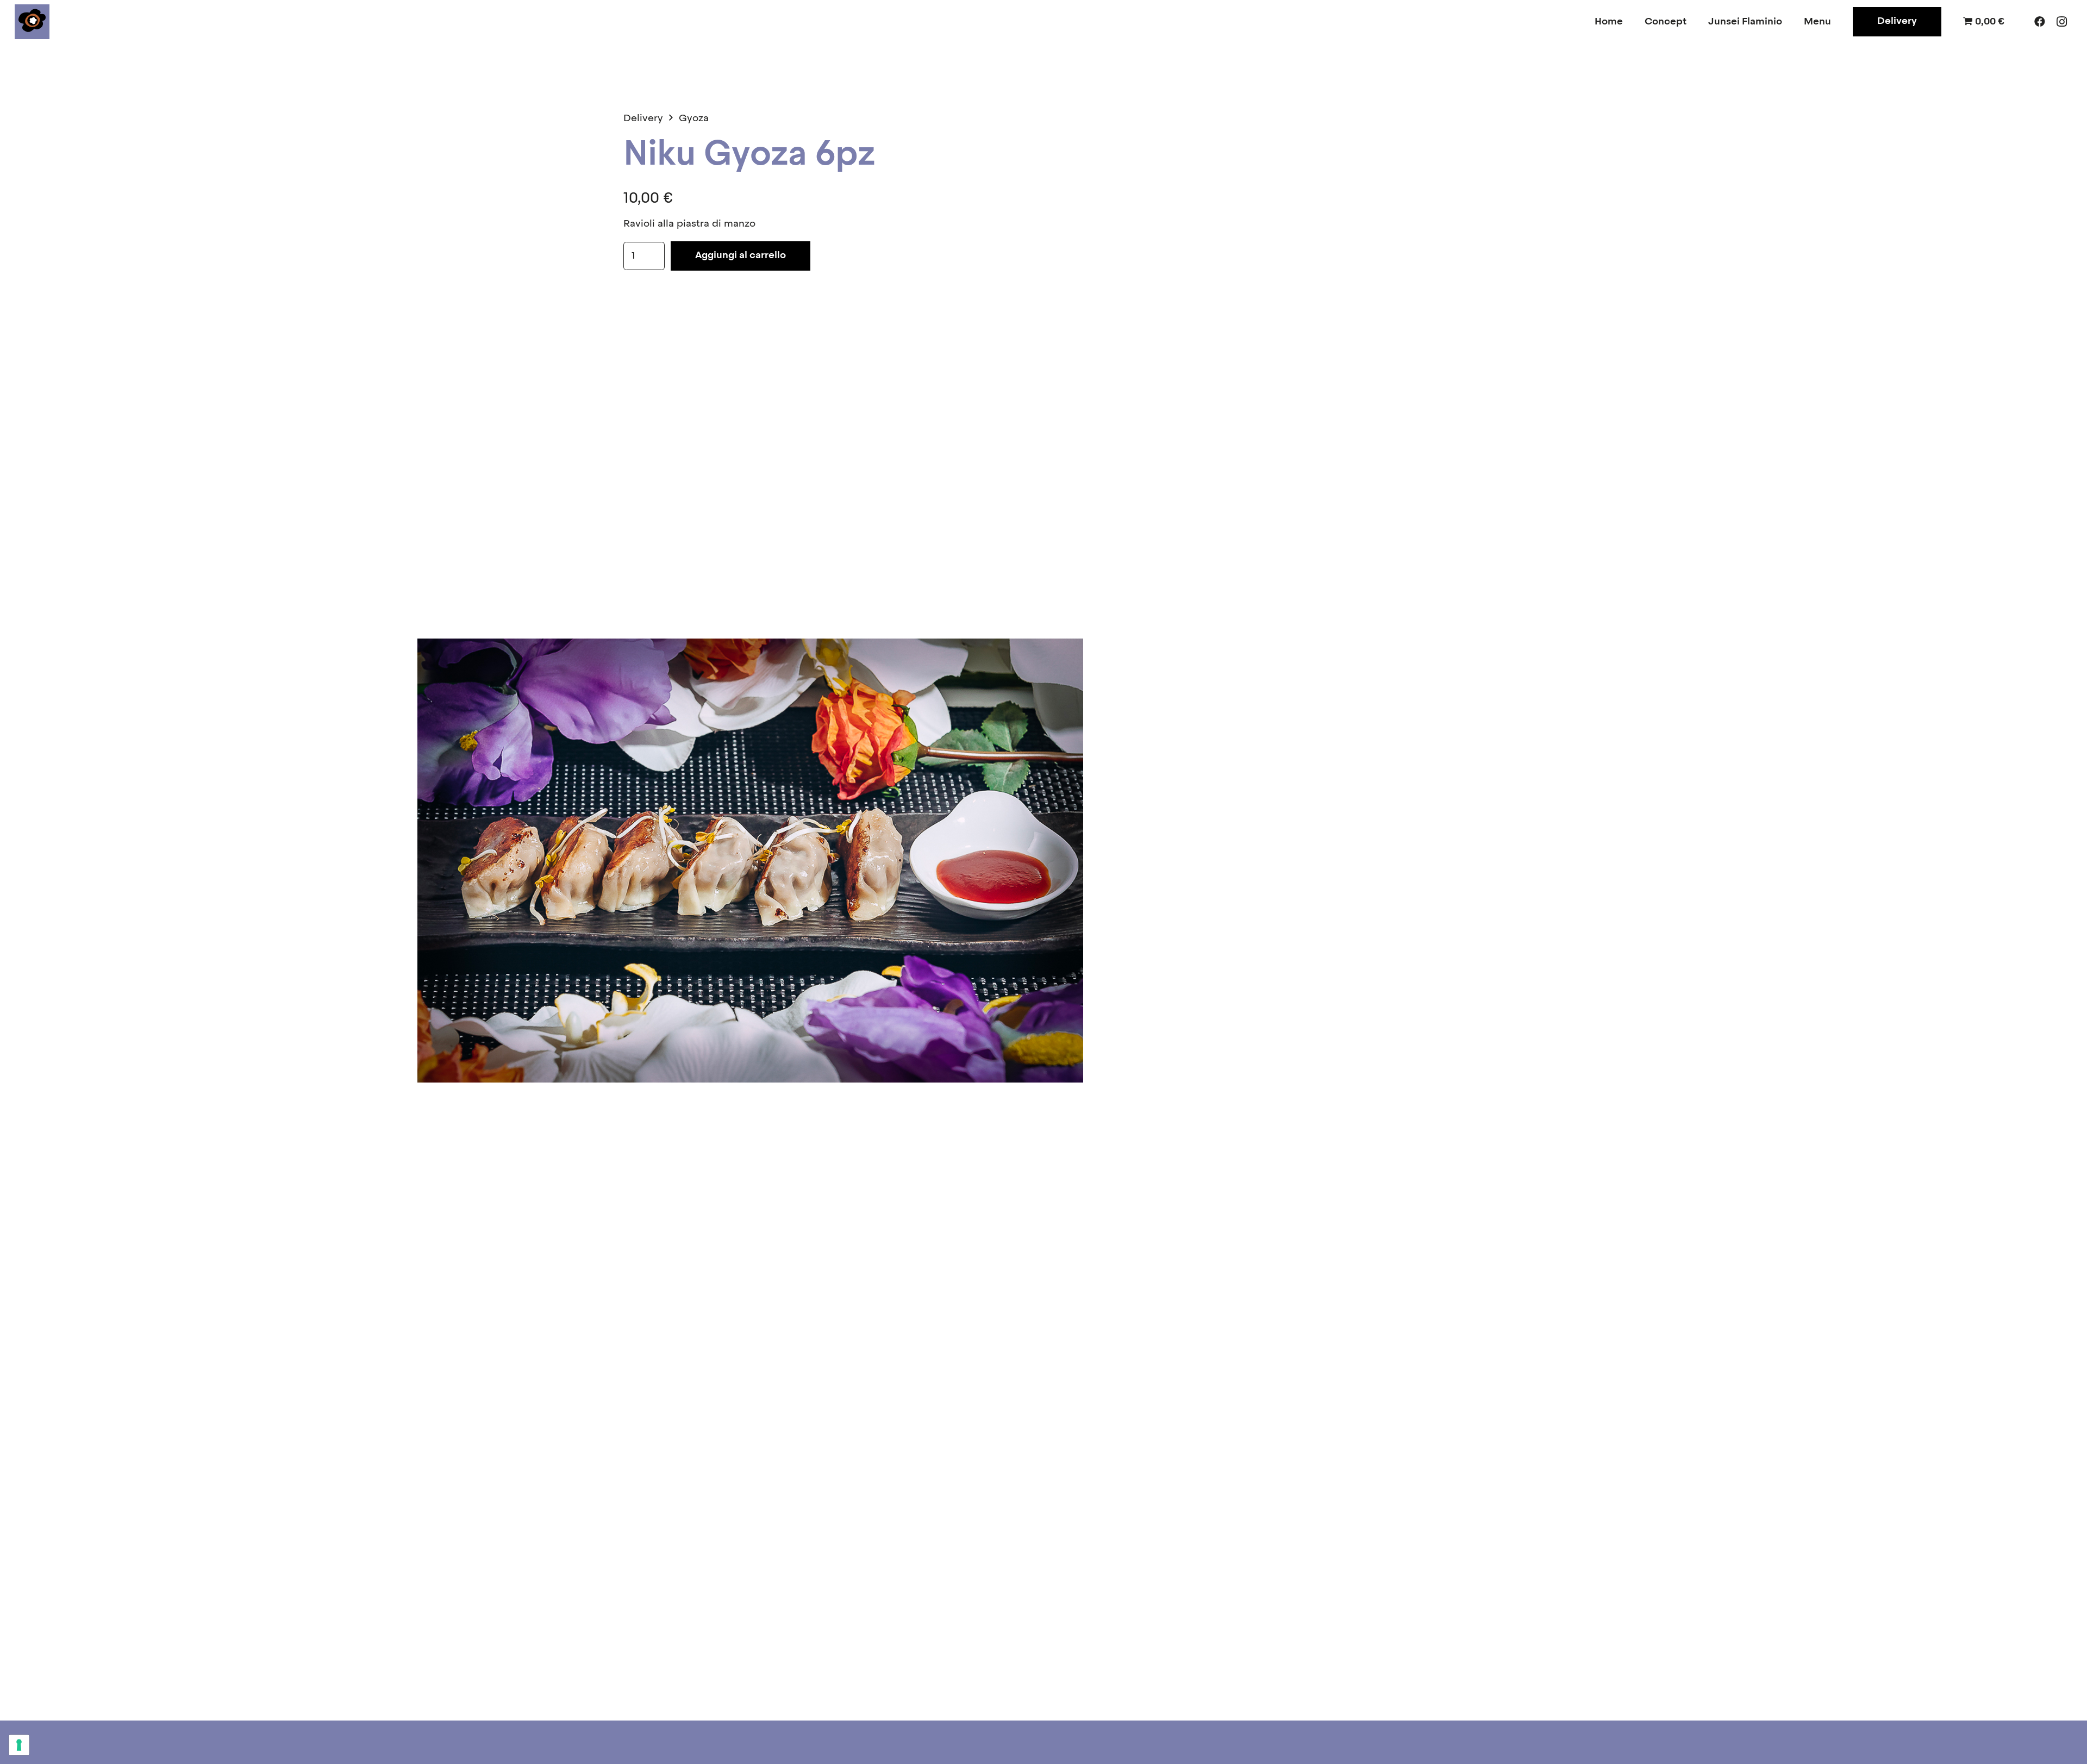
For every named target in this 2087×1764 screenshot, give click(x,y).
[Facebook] (2040, 22)
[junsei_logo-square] (32, 22)
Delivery (643, 118)
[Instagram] (2061, 22)
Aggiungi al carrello (741, 255)
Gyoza (694, 118)
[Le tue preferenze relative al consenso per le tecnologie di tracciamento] (19, 1745)
